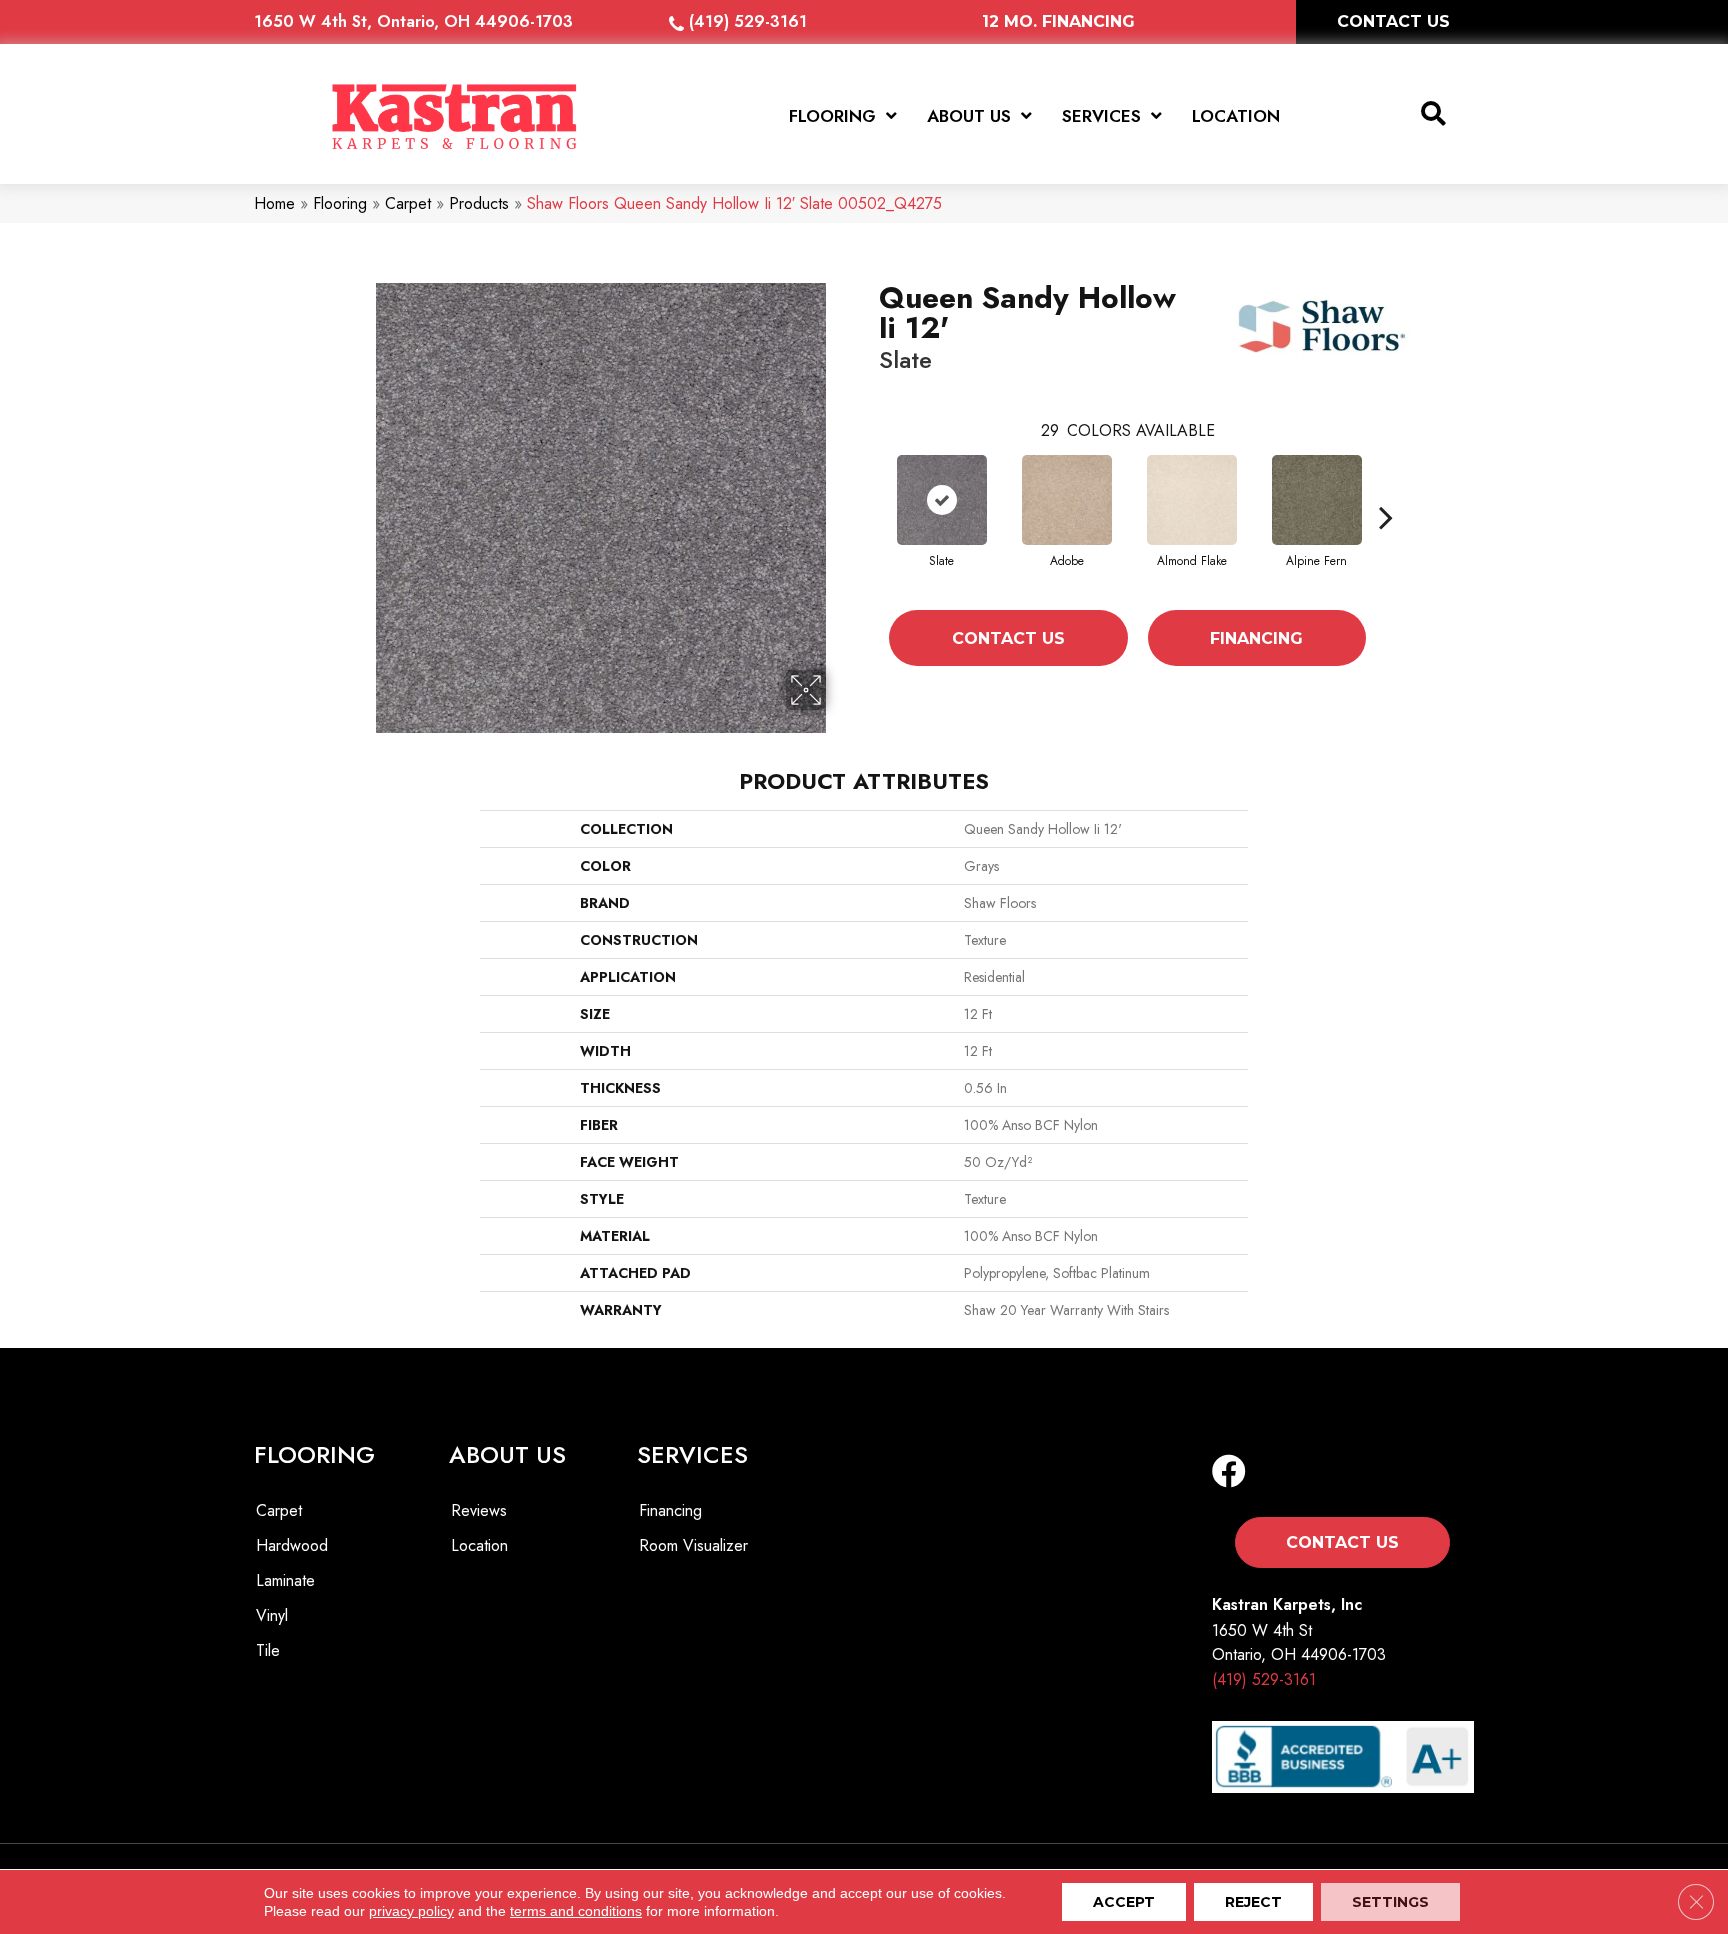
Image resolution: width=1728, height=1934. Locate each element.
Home (274, 203)
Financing (1256, 638)
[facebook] (1229, 1472)
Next (1386, 517)
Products (479, 203)
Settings (1390, 1902)
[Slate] (942, 500)
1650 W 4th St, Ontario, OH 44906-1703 (413, 21)
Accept (1124, 1902)
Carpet (408, 203)
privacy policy (411, 1911)
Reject (1253, 1902)
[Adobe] (1067, 500)
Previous (869, 517)
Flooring (340, 203)
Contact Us (1008, 638)
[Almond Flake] (1192, 500)
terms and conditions (576, 1911)
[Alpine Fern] (1317, 500)
